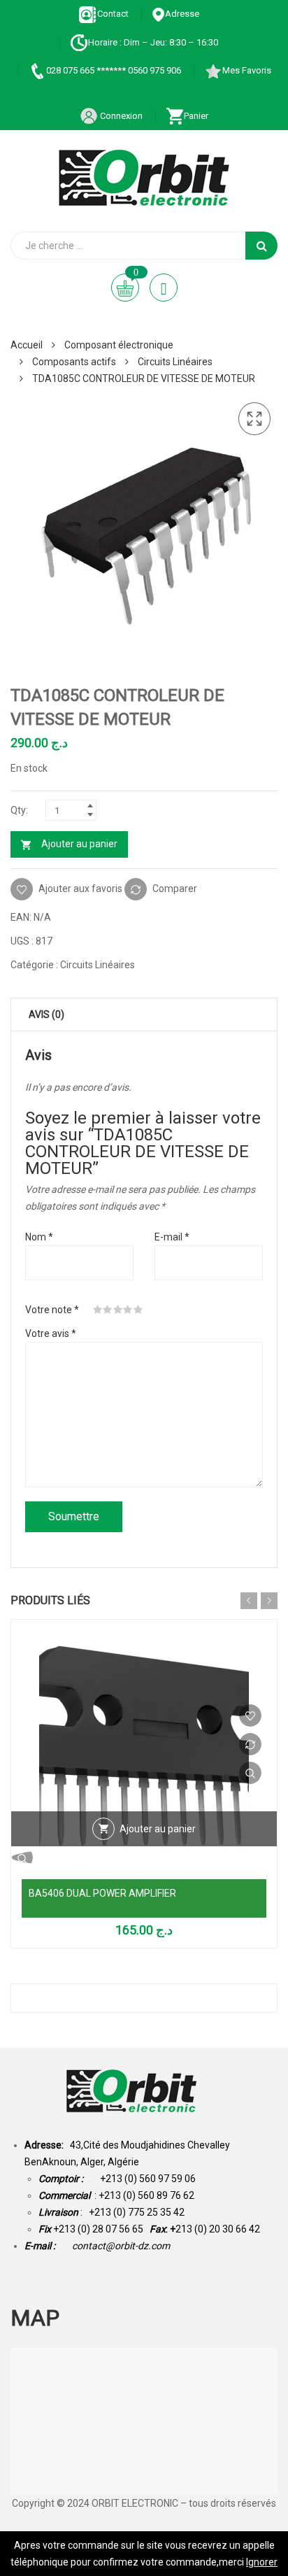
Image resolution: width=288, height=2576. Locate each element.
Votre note (52, 1310)
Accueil (27, 345)
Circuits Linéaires (175, 362)
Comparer (175, 888)
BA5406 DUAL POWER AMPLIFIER (102, 1893)
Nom (39, 1237)
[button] (254, 419)
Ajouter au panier (79, 844)
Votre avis (51, 1333)
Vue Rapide (250, 1773)
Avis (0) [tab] (46, 1014)
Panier (196, 116)
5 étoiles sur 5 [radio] (138, 1310)
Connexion (120, 116)
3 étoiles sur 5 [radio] (118, 1310)
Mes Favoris (247, 70)
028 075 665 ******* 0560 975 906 (114, 70)
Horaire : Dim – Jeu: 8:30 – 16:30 (153, 42)
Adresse (182, 14)
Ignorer (262, 2562)
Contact (113, 14)
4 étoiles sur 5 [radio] (128, 1310)
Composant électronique (119, 345)
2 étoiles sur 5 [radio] (108, 1310)
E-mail (172, 1237)
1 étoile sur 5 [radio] (98, 1310)
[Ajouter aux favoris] (250, 1715)
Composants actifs (74, 362)
